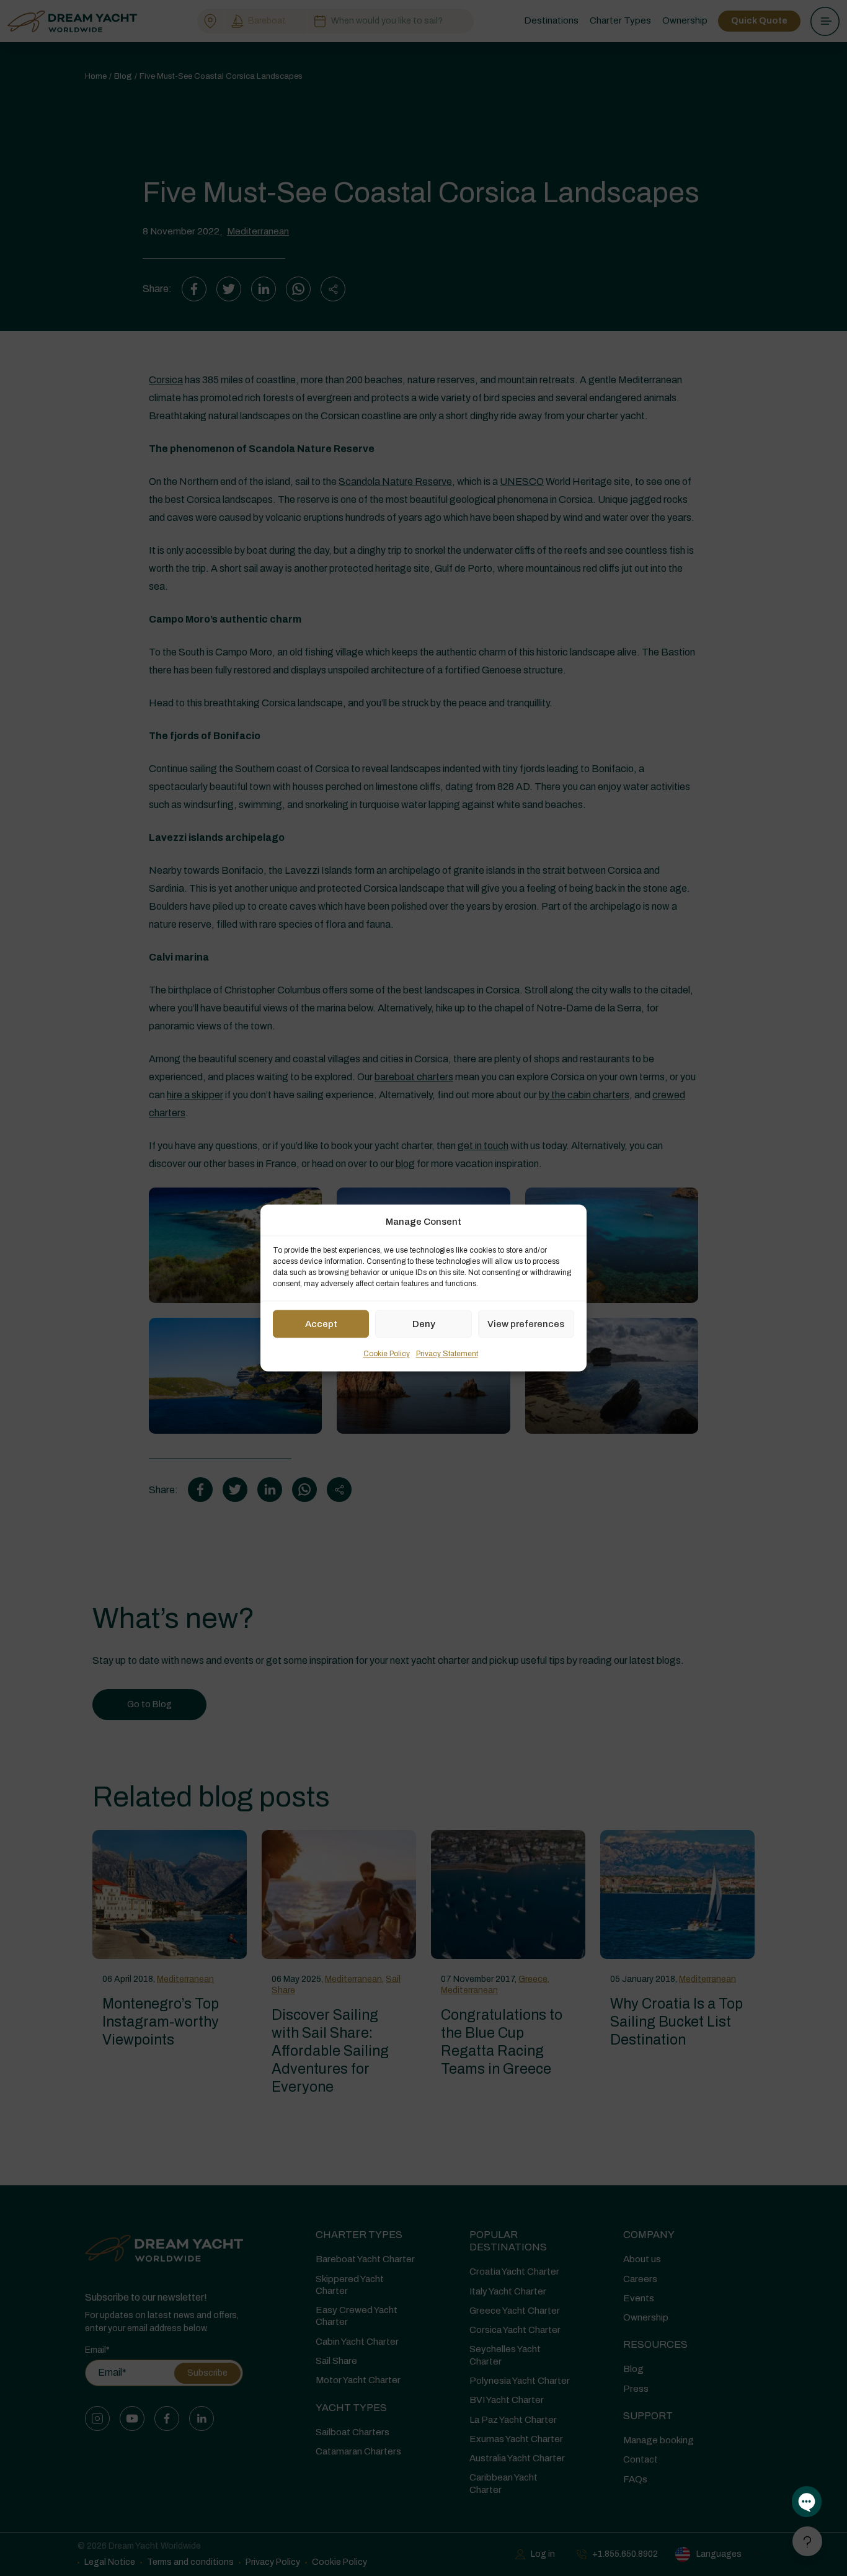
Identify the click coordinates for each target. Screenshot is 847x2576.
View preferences (526, 1324)
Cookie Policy (387, 1354)
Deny (424, 1324)
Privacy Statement (447, 1354)
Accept (321, 1324)
